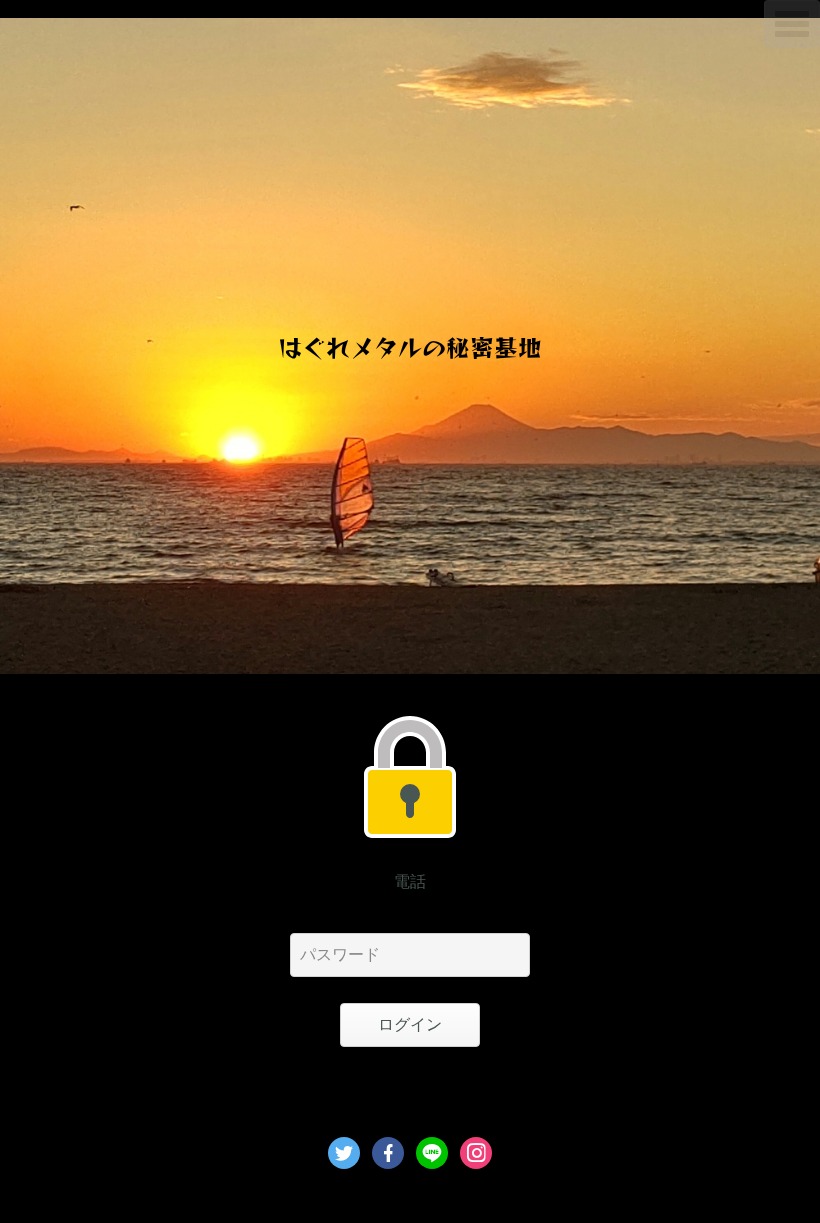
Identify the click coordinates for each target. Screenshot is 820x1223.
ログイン (410, 1024)
